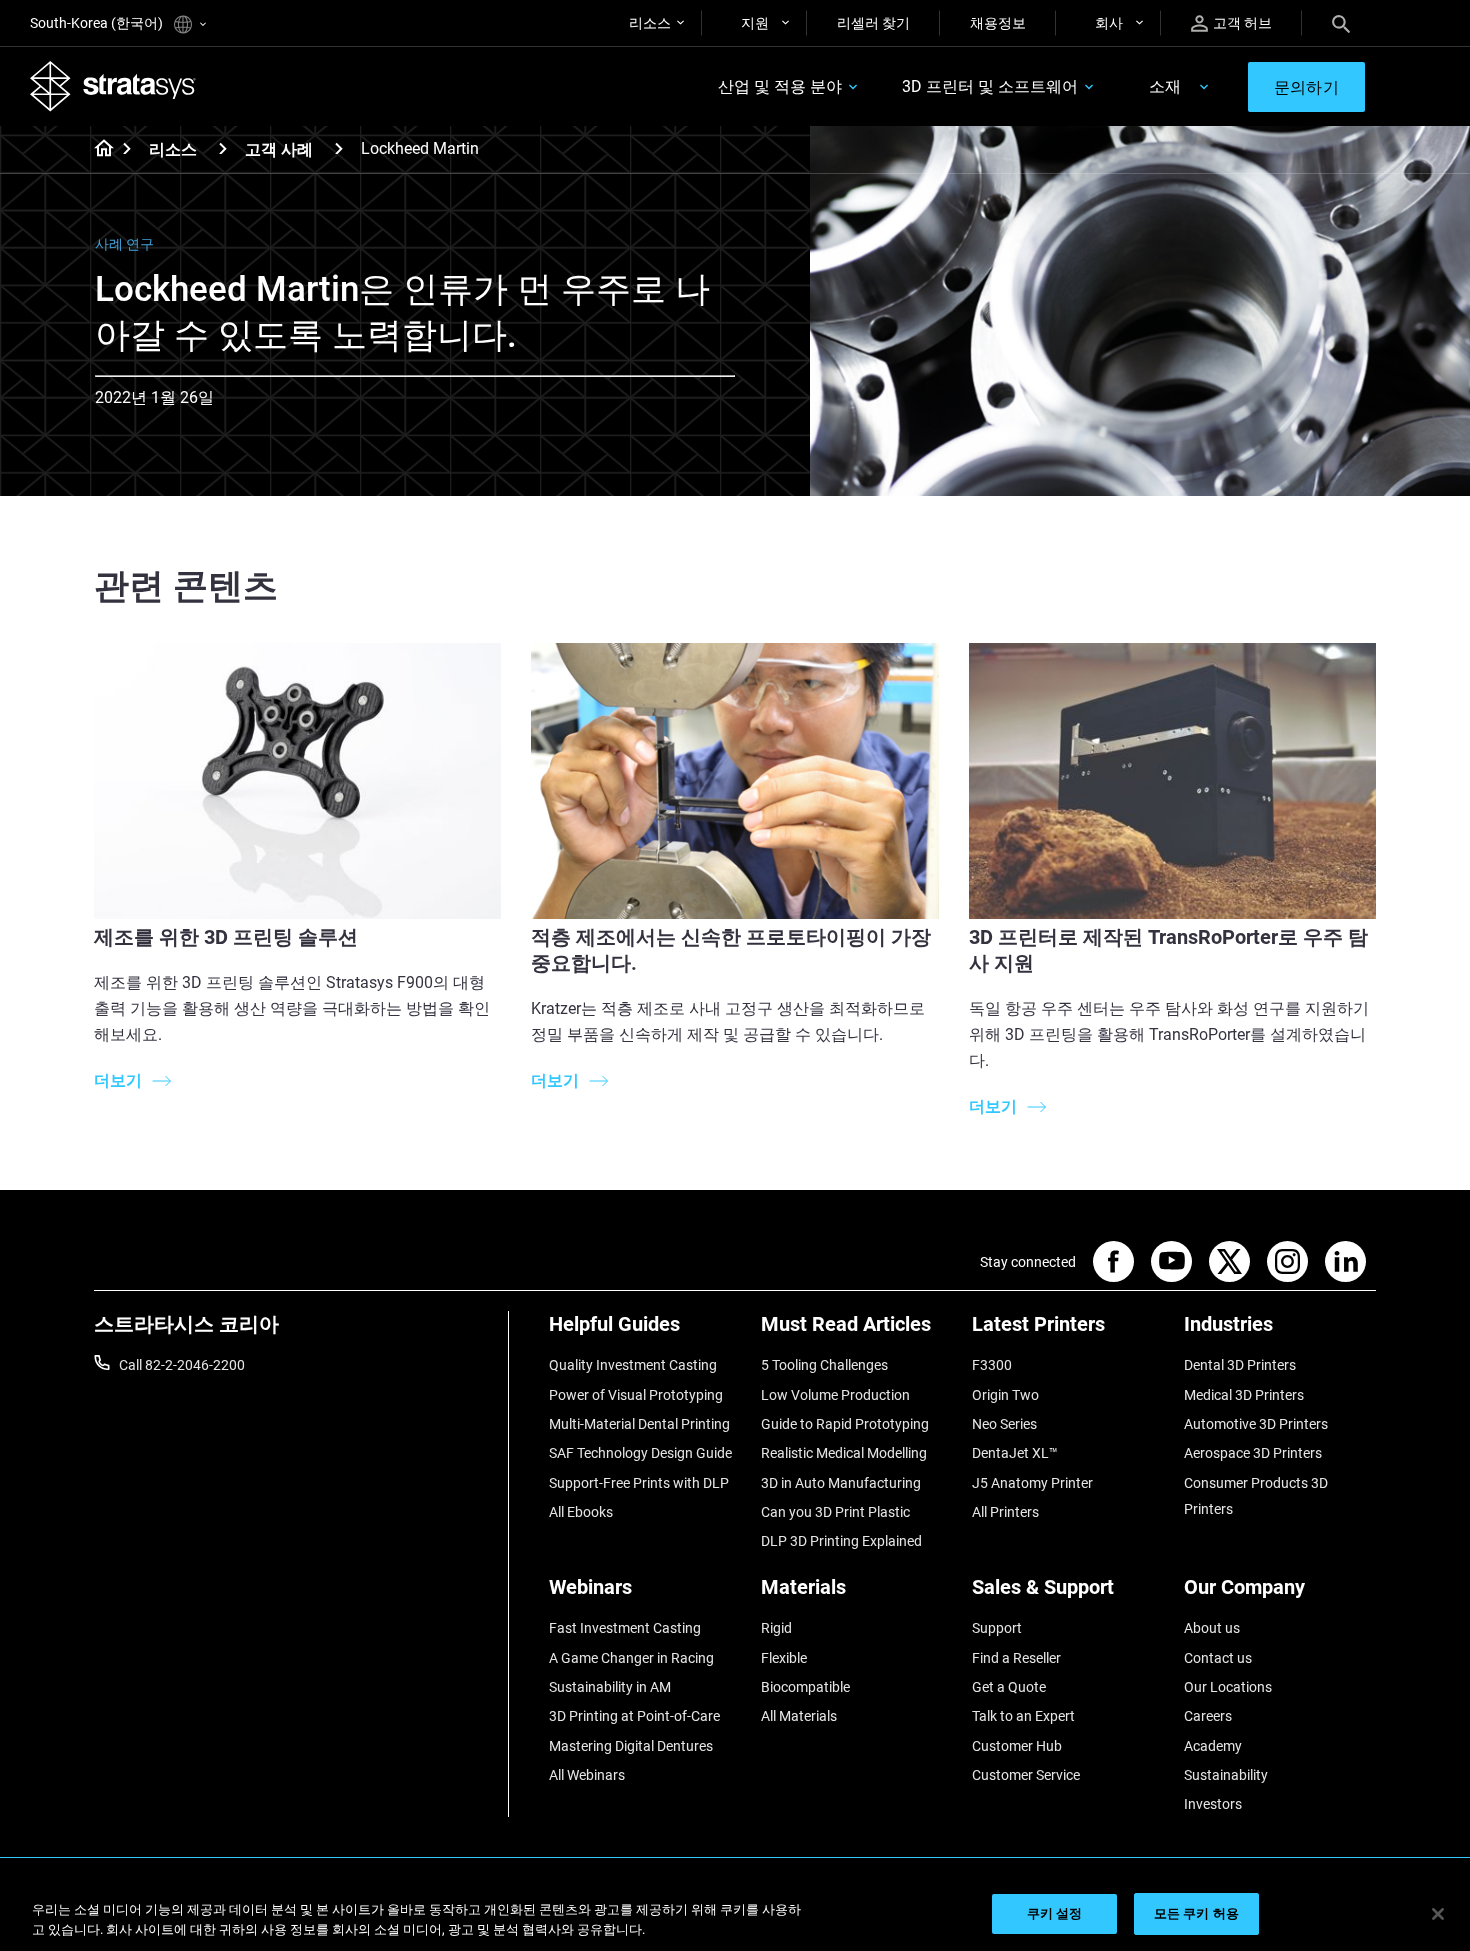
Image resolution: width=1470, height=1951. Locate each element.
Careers (1208, 1716)
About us (1212, 1628)
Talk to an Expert (1023, 1716)
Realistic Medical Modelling (844, 1453)
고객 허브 (1242, 23)
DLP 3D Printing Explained (841, 1541)
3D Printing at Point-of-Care (634, 1716)
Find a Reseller (1016, 1658)
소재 (1165, 86)
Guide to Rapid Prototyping (845, 1424)
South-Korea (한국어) (98, 23)
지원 (755, 23)
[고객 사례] (339, 148)
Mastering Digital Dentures (631, 1746)
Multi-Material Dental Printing (639, 1424)
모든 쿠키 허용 (1196, 1913)
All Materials (799, 1716)
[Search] (1341, 23)
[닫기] (1438, 1914)
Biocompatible (805, 1687)
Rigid (776, 1628)
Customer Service (1026, 1775)
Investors (1213, 1804)
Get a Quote (1009, 1687)
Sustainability (1226, 1775)
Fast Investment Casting (625, 1628)
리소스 (650, 23)
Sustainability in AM (610, 1687)
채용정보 (998, 23)
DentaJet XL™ (1015, 1453)
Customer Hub (1017, 1746)
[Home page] (97, 150)
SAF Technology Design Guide (640, 1453)
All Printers (1005, 1512)
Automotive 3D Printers (1256, 1424)
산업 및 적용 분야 (780, 86)
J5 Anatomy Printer (1032, 1483)
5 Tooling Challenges (824, 1365)
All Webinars (587, 1775)
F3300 (992, 1365)
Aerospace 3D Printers (1253, 1453)
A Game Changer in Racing (631, 1658)
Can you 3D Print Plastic (835, 1512)
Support (997, 1628)
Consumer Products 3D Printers (1256, 1496)
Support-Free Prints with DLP (639, 1483)
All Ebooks (581, 1512)
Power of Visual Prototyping (636, 1395)
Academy (1213, 1746)
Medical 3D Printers (1244, 1395)
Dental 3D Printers (1240, 1365)
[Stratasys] (113, 86)
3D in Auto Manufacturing (841, 1483)
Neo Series (1004, 1424)
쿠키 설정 (1055, 1913)
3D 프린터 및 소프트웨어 (990, 86)
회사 (1109, 23)
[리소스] (223, 148)
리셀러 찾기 (873, 23)
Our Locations (1228, 1687)
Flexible (784, 1658)
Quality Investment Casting (633, 1365)
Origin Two (1005, 1395)
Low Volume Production (835, 1395)
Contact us (1218, 1658)
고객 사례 (279, 149)
